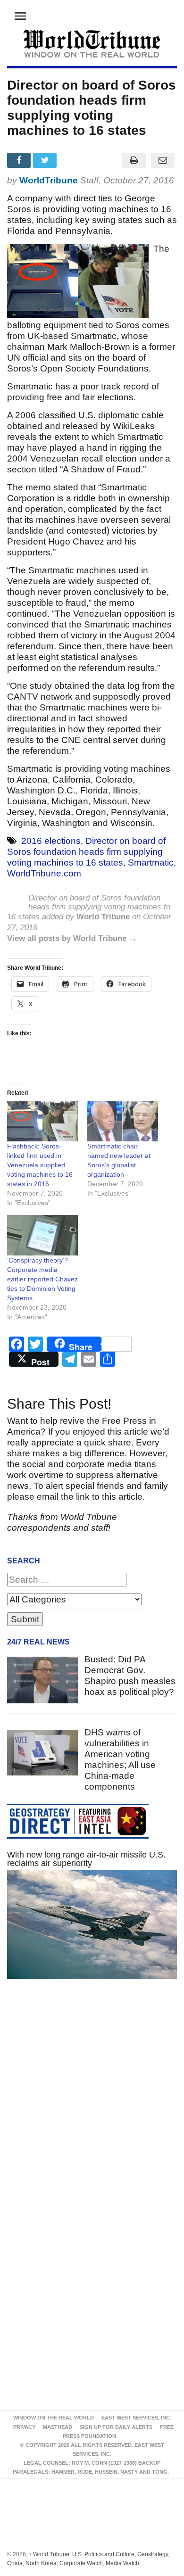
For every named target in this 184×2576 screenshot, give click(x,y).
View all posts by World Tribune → (72, 938)
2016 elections (51, 841)
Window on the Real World (54, 2418)
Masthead (58, 2427)
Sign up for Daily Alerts (116, 2427)
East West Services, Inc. (136, 2418)
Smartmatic (151, 863)
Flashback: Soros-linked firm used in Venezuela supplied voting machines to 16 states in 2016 (40, 1165)
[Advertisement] (92, 2105)
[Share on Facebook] (20, 160)
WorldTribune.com (44, 873)
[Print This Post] (134, 160)
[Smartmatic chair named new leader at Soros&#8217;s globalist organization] (123, 1122)
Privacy (24, 2427)
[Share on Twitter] (46, 160)
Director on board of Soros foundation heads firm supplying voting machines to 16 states (86, 852)
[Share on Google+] (72, 160)
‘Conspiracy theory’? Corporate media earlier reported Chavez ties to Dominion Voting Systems (42, 1279)
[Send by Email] (163, 160)
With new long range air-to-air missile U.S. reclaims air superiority (86, 1859)
